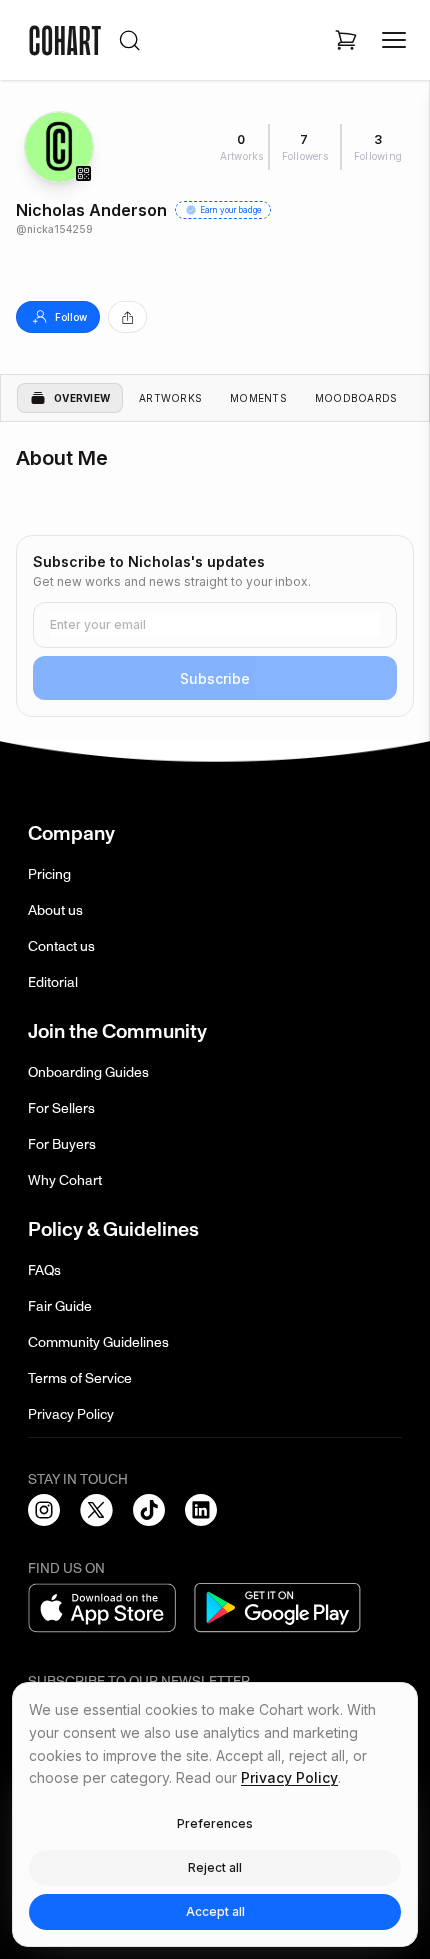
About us (55, 910)
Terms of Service (80, 1378)
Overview (82, 398)
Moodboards (356, 398)
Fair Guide (60, 1306)
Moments (258, 398)
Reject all (215, 1867)
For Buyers (62, 1144)
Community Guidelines (98, 1342)
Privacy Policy (71, 1414)
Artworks (170, 398)
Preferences (215, 1823)
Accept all (215, 1911)
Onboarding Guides (88, 1072)
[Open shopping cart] (346, 40)
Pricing (49, 874)
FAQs (44, 1270)
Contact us (61, 946)
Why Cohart (65, 1180)
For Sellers (61, 1108)
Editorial (53, 982)
